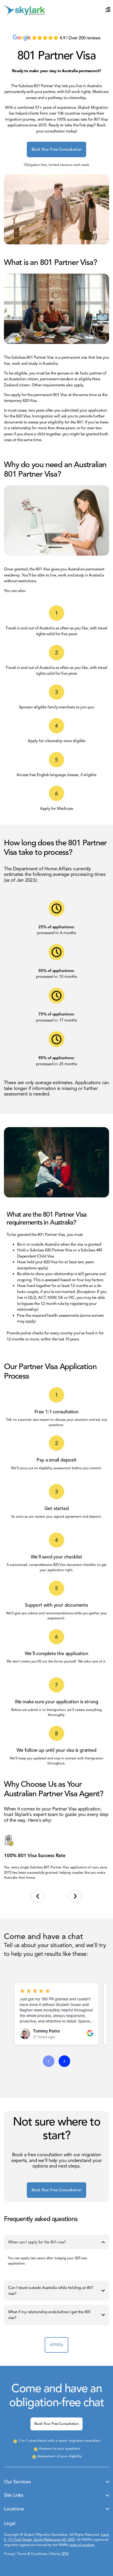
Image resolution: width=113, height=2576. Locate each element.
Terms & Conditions (32, 2554)
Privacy (9, 2554)
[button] (38, 1896)
